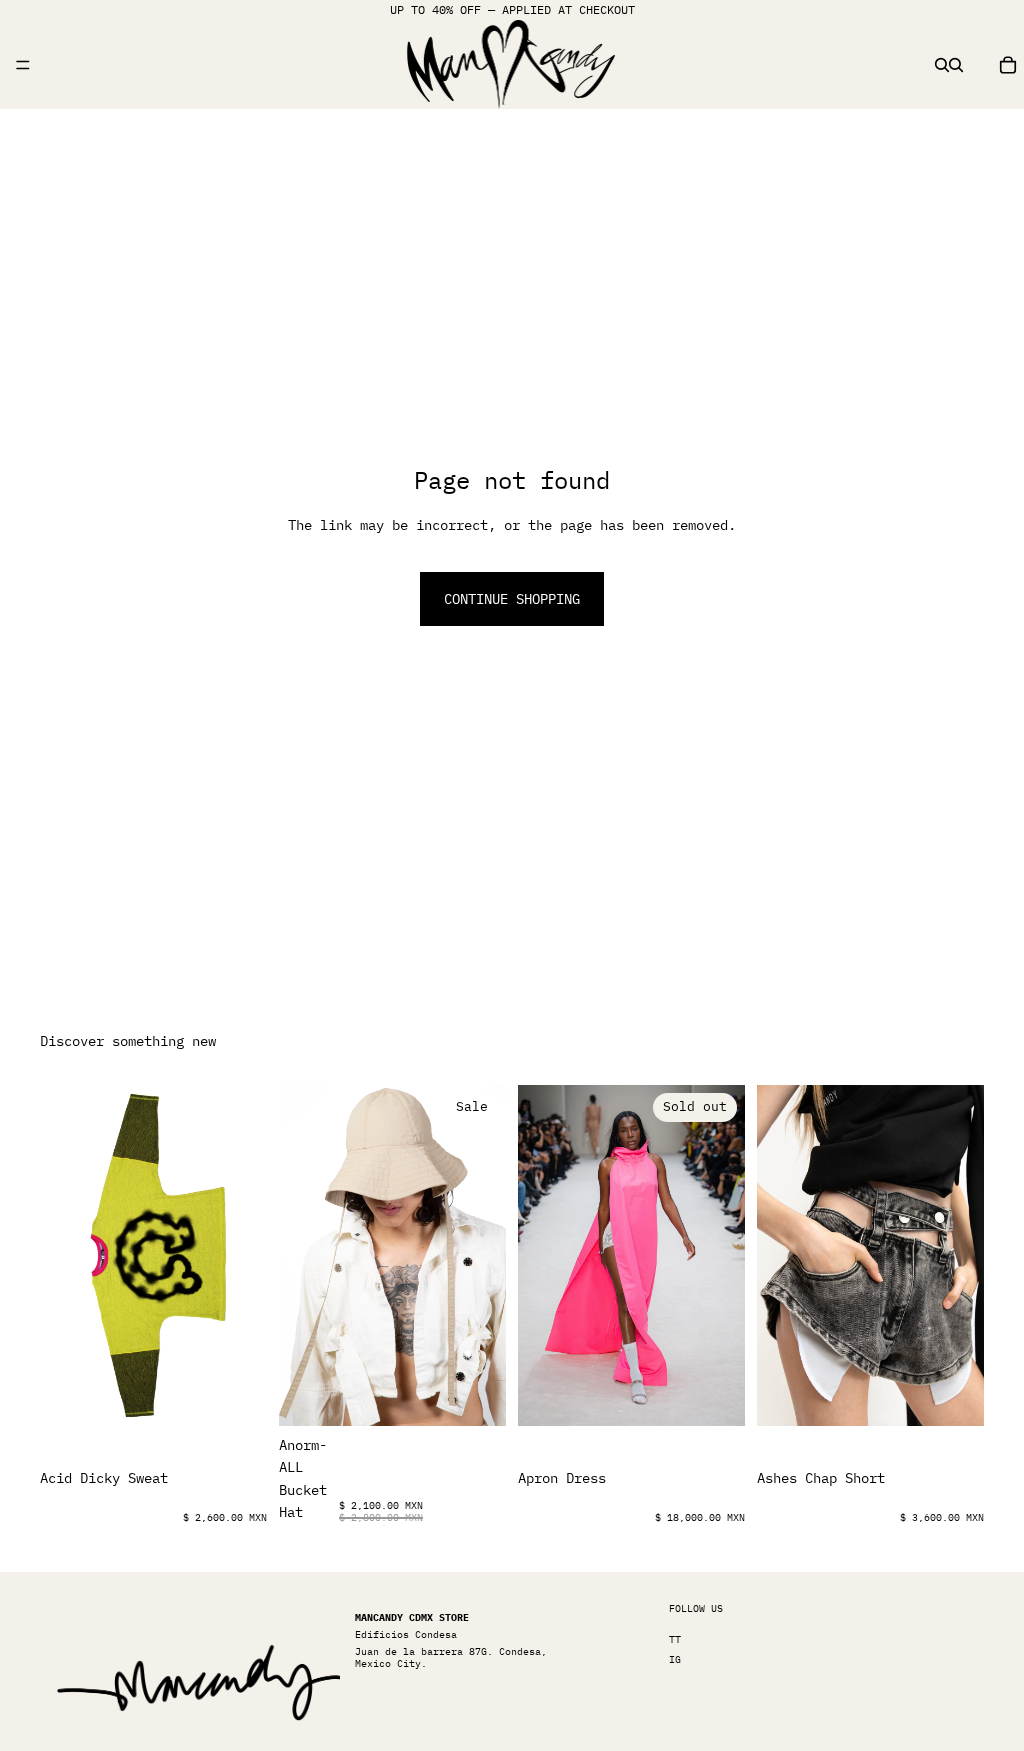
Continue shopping (512, 599)
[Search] (942, 65)
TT (675, 1639)
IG (675, 1659)
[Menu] (23, 65)
